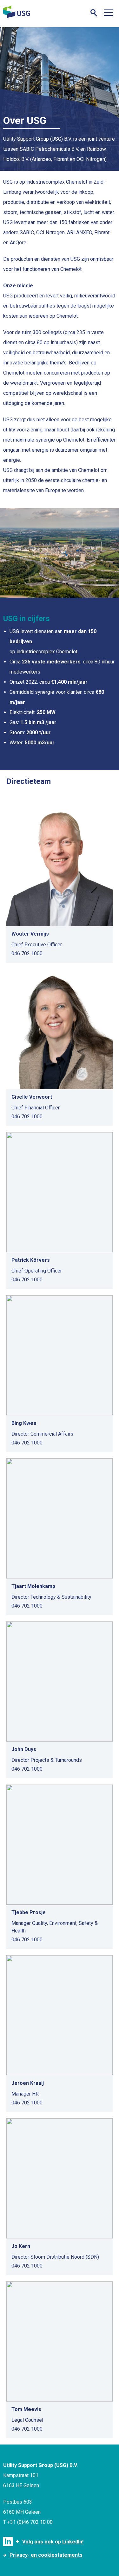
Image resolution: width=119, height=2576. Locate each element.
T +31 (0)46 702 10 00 (28, 2522)
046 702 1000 (27, 953)
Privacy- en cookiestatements (46, 2555)
